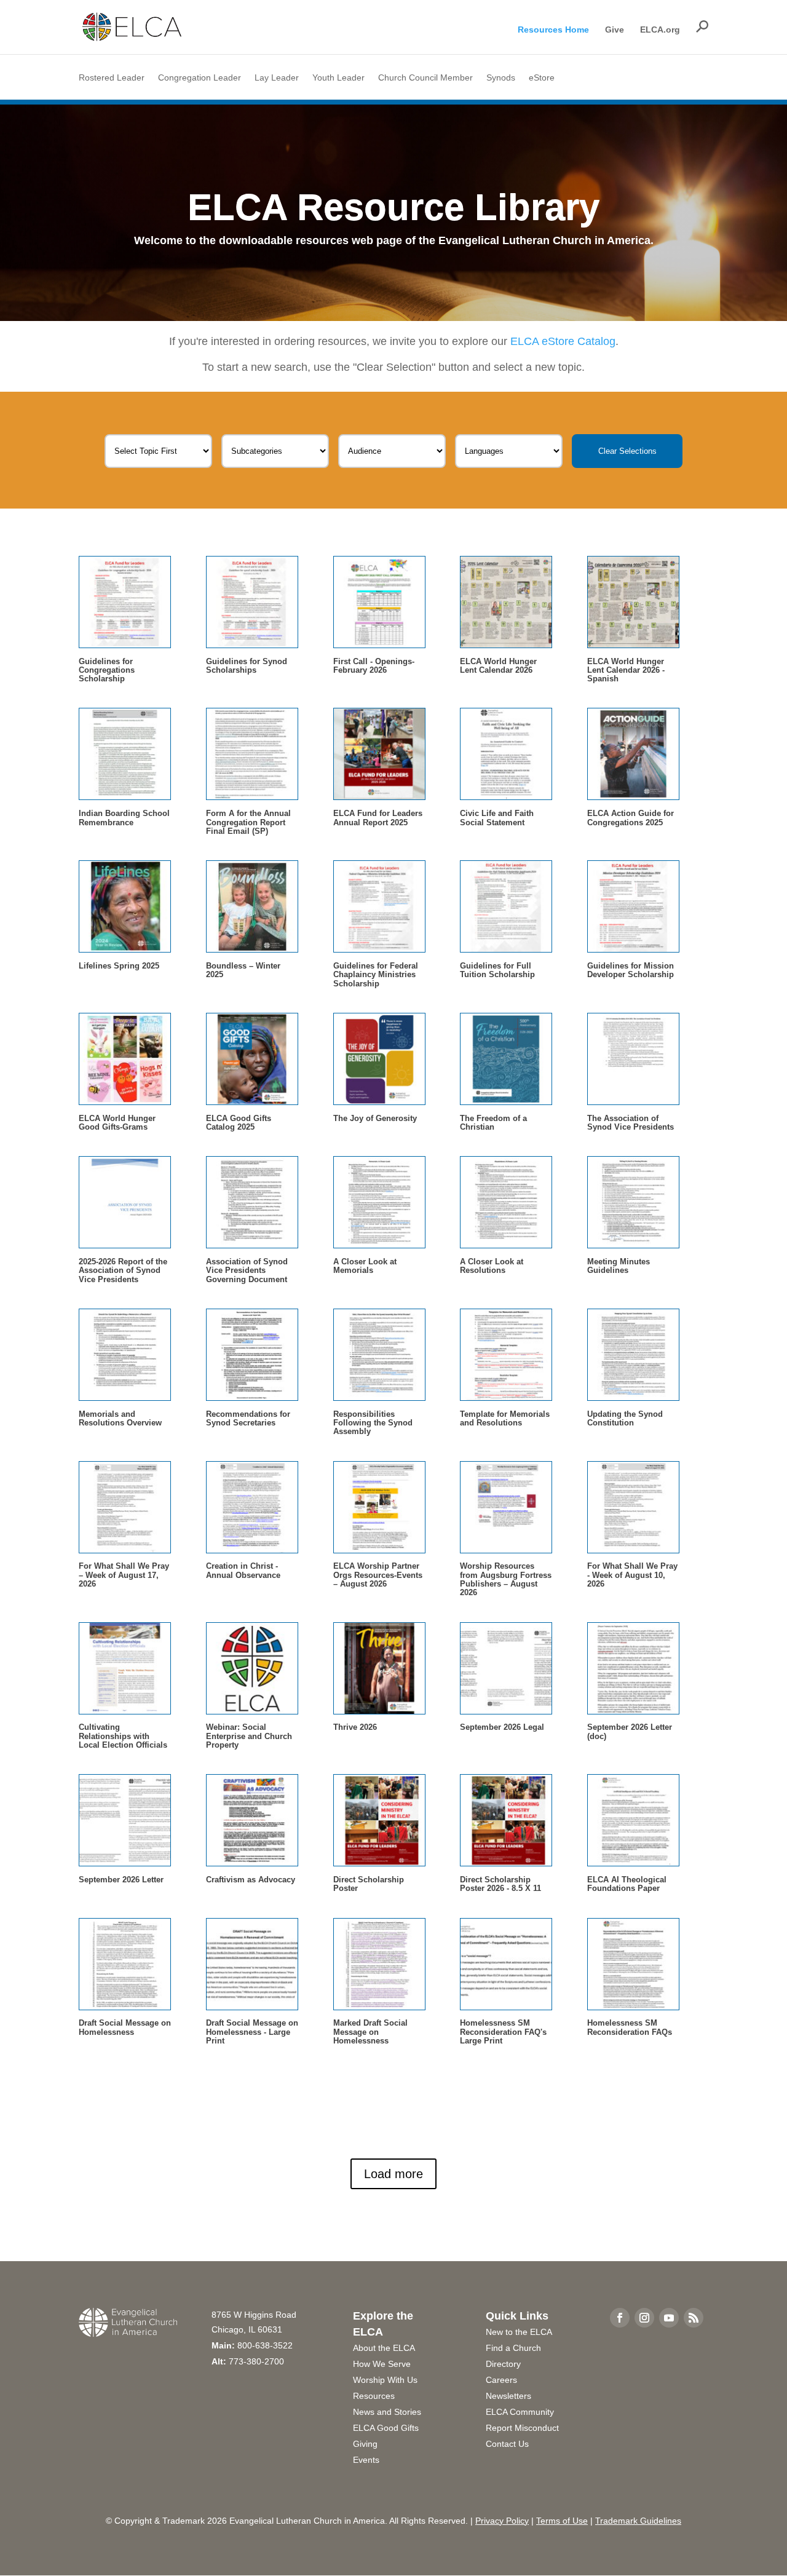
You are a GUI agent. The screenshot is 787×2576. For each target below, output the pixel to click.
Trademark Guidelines (638, 2521)
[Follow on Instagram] (644, 2318)
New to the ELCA (519, 2332)
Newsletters (508, 2396)
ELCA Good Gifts (386, 2428)
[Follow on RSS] (694, 2318)
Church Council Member (425, 78)
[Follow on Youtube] (669, 2318)
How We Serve (382, 2364)
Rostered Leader (112, 78)
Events (366, 2460)
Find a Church (513, 2348)
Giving (365, 2444)
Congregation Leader (200, 78)
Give (615, 30)
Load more (393, 2174)
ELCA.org (660, 30)
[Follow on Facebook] (620, 2318)
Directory (503, 2364)
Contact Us (507, 2444)
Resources (374, 2396)
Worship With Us (385, 2380)
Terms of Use (562, 2521)
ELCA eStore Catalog (563, 341)
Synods (501, 78)
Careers (501, 2380)
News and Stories (387, 2412)
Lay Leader (277, 78)
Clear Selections (627, 451)
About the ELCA (384, 2348)
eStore (542, 78)
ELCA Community (520, 2412)
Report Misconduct (522, 2428)
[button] (702, 26)
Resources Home (553, 30)
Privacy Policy (502, 2521)
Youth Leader (338, 78)
